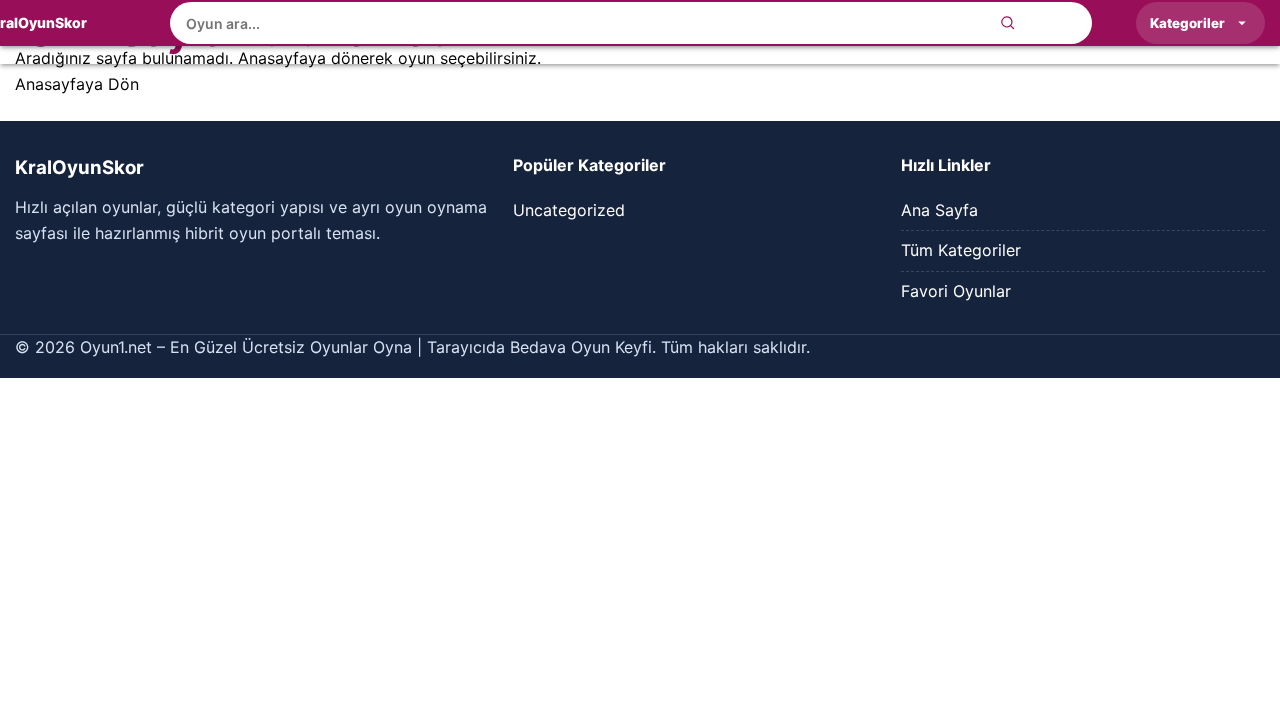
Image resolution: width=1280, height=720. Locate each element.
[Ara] (1008, 23)
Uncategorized (569, 210)
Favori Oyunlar (956, 291)
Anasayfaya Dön (77, 84)
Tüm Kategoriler (961, 250)
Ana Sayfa (939, 210)
